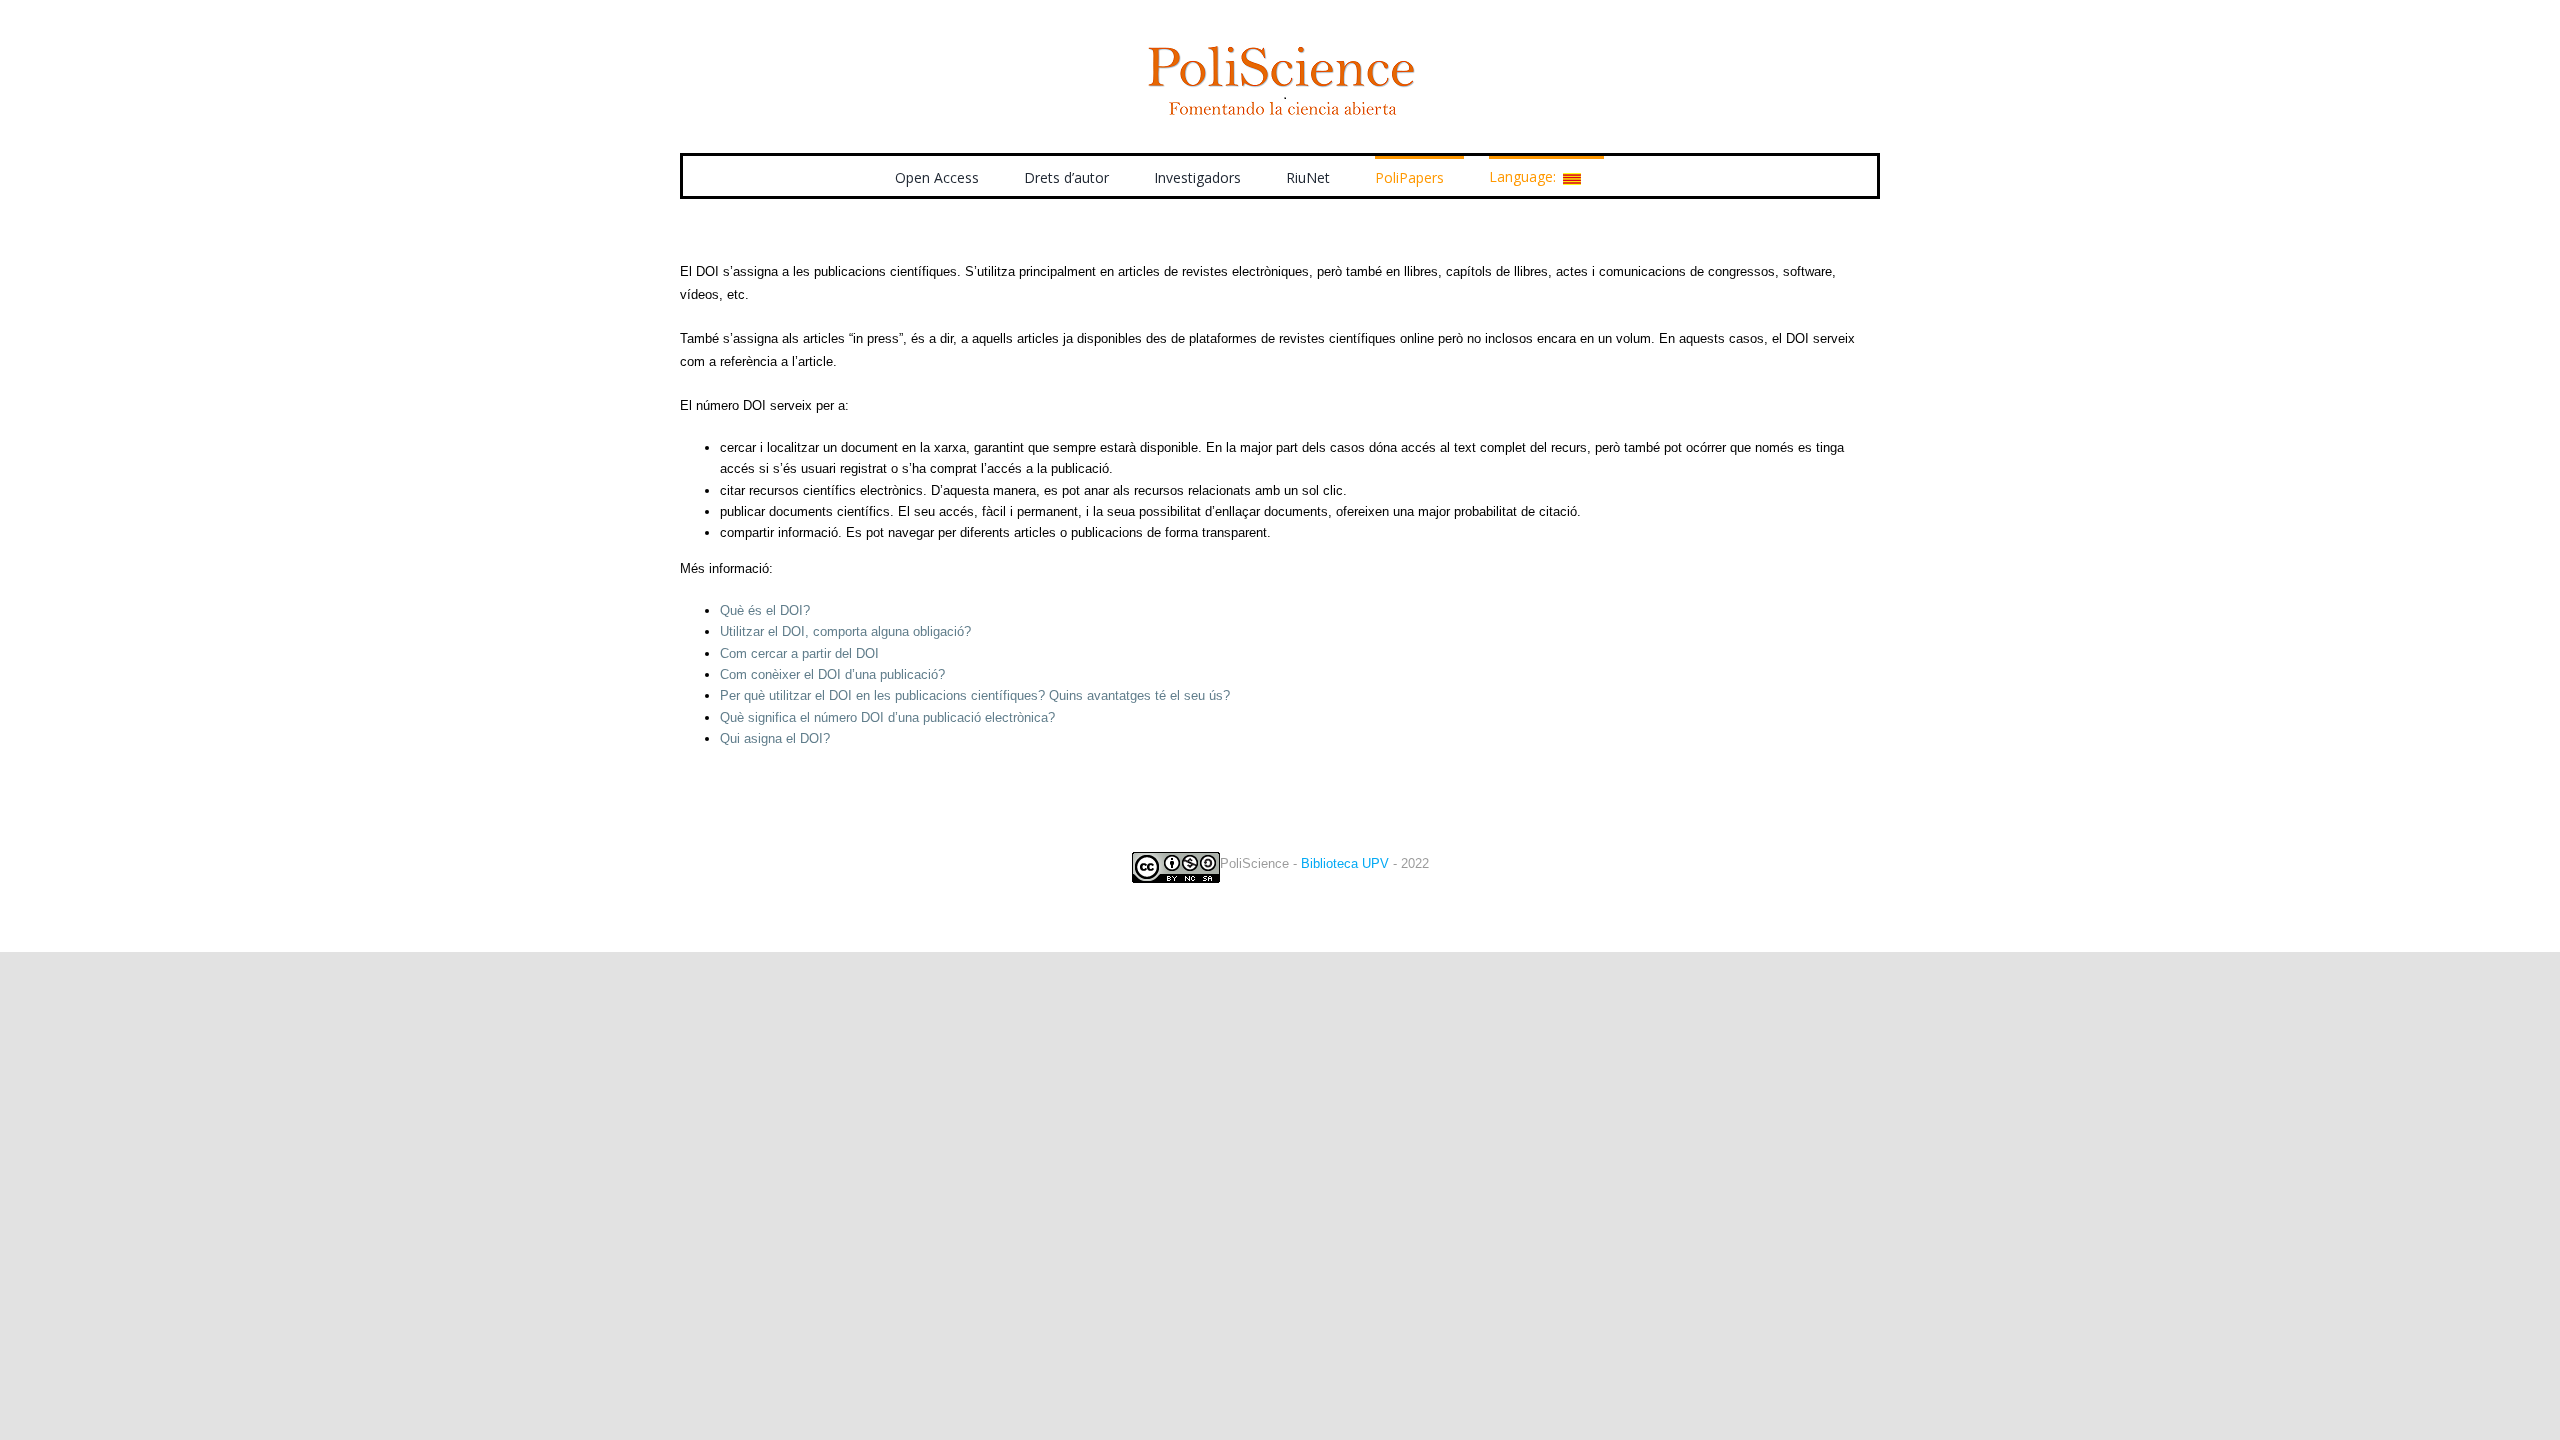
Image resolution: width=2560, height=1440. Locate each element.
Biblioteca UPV (1345, 863)
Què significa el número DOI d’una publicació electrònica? (887, 717)
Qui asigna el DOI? (775, 738)
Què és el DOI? (765, 610)
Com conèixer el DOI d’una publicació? (832, 674)
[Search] (1634, 176)
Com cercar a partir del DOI (799, 653)
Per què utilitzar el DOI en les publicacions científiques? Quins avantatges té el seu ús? (975, 695)
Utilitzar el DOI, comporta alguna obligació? (845, 631)
